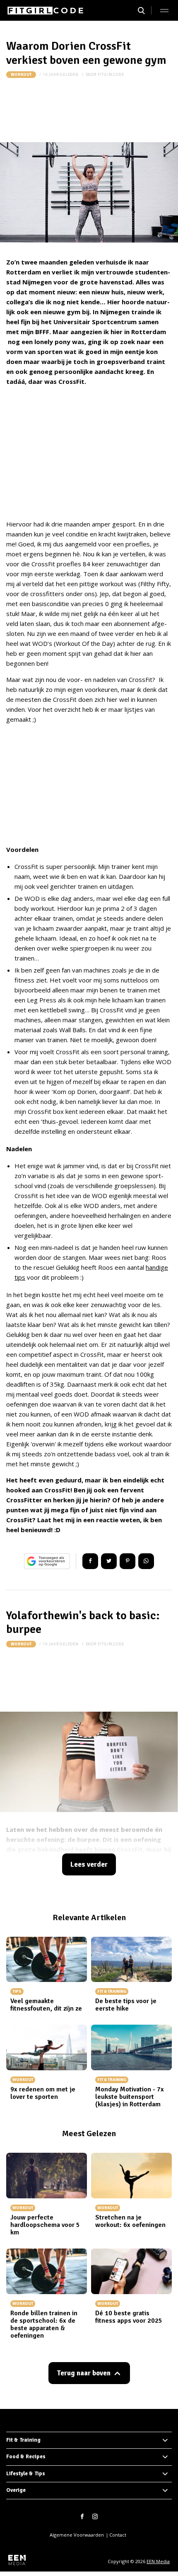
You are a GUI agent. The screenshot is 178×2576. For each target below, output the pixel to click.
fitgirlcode (111, 74)
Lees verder (89, 1864)
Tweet (109, 1561)
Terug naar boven (84, 2373)
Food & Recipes (26, 2457)
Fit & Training (23, 2440)
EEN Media (158, 2561)
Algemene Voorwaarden (77, 2535)
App (146, 1561)
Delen (90, 1561)
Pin (127, 1561)
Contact (118, 2535)
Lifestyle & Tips (26, 2474)
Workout (21, 75)
